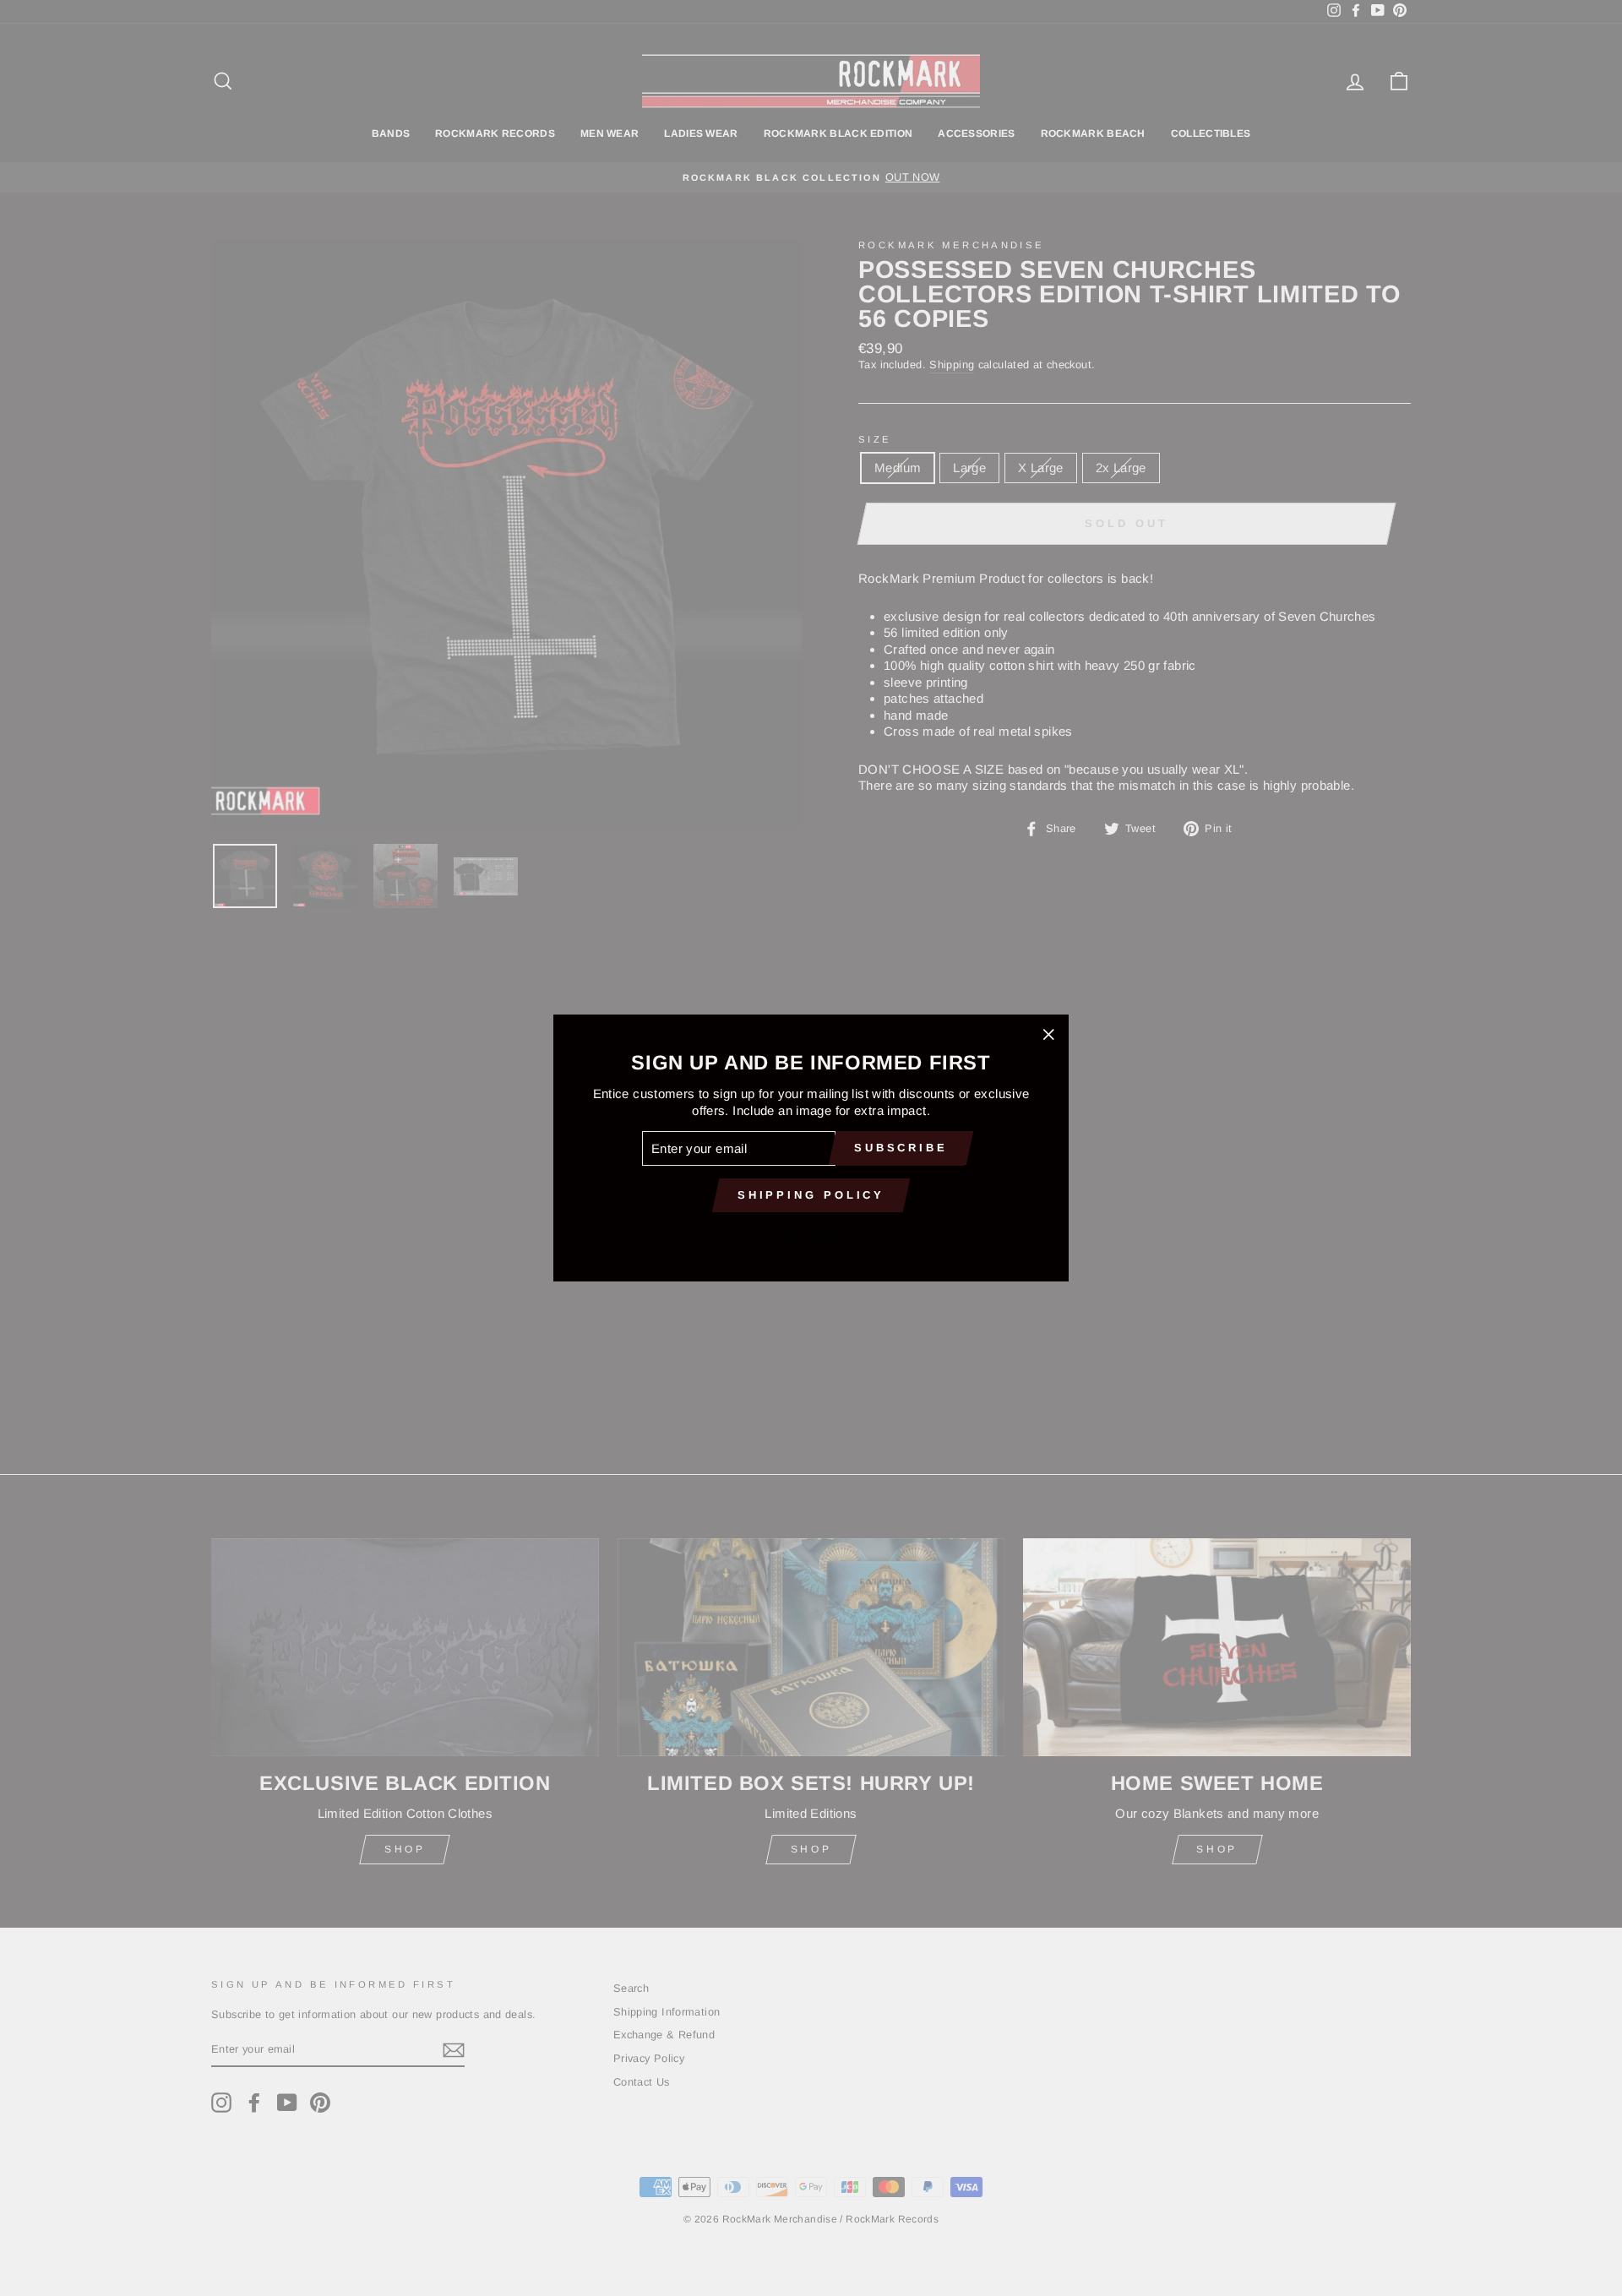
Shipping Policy (811, 1195)
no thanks (811, 1234)
